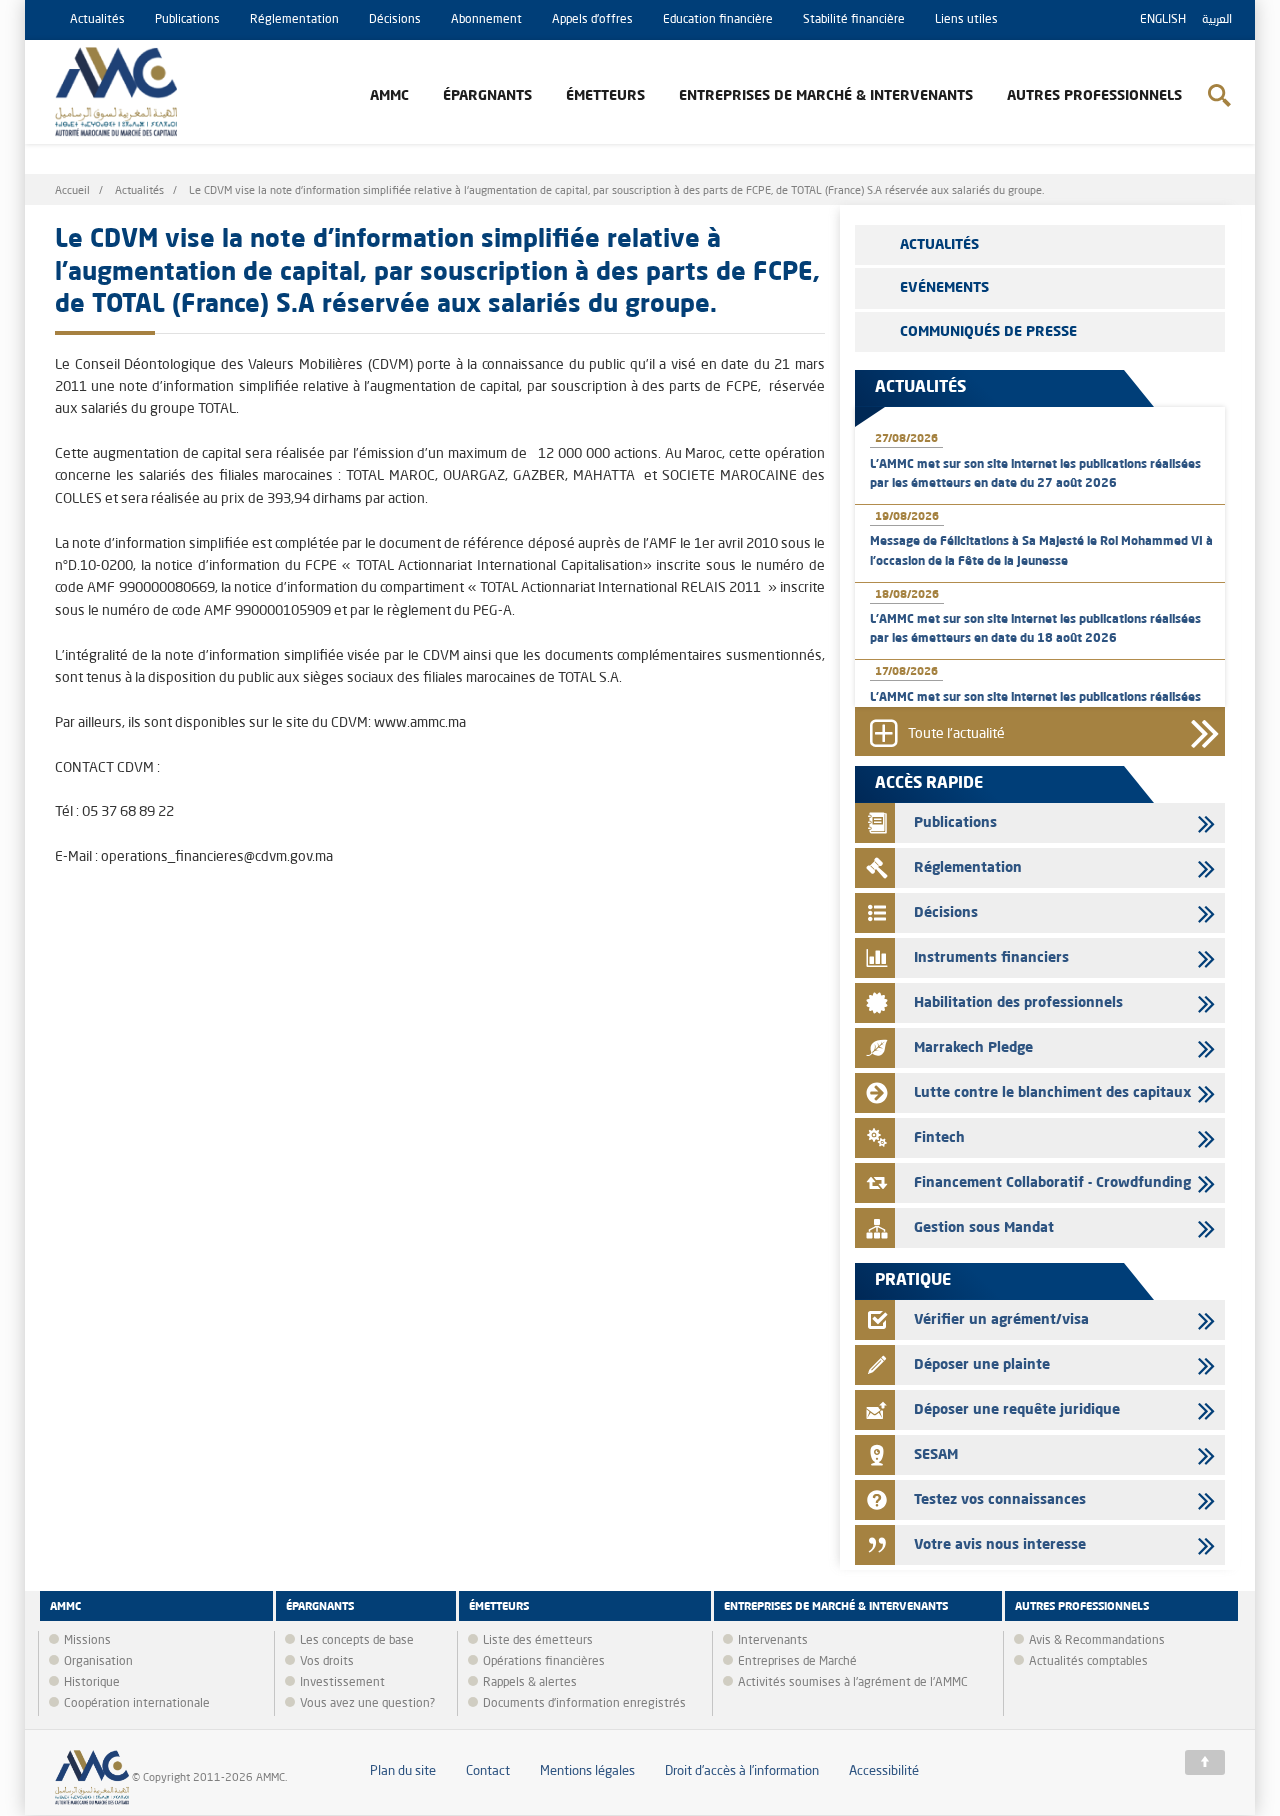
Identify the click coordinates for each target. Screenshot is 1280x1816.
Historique (92, 1683)
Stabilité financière (854, 20)
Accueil (72, 191)
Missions (87, 1641)
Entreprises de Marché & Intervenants (826, 96)
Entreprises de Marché (797, 1662)
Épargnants (487, 96)
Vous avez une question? (367, 1704)
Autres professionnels (1094, 96)
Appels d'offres (592, 20)
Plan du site (403, 1771)
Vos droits (327, 1662)
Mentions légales (587, 1771)
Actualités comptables (1088, 1662)
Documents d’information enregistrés (584, 1704)
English (1163, 20)
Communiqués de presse (988, 332)
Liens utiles (966, 20)
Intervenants (773, 1641)
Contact (488, 1771)
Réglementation (294, 20)
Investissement (342, 1683)
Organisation (98, 1662)
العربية (1217, 20)
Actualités (97, 20)
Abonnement (486, 20)
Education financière (718, 20)
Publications (187, 20)
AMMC (389, 96)
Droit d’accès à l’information (742, 1771)
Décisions (395, 20)
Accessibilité (884, 1771)
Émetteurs (605, 96)
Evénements (944, 288)
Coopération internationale (137, 1704)
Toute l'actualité (956, 735)
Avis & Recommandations (1097, 1641)
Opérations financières (544, 1662)
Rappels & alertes (530, 1683)
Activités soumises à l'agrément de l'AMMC (853, 1683)
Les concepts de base (357, 1641)
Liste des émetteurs (538, 1641)
